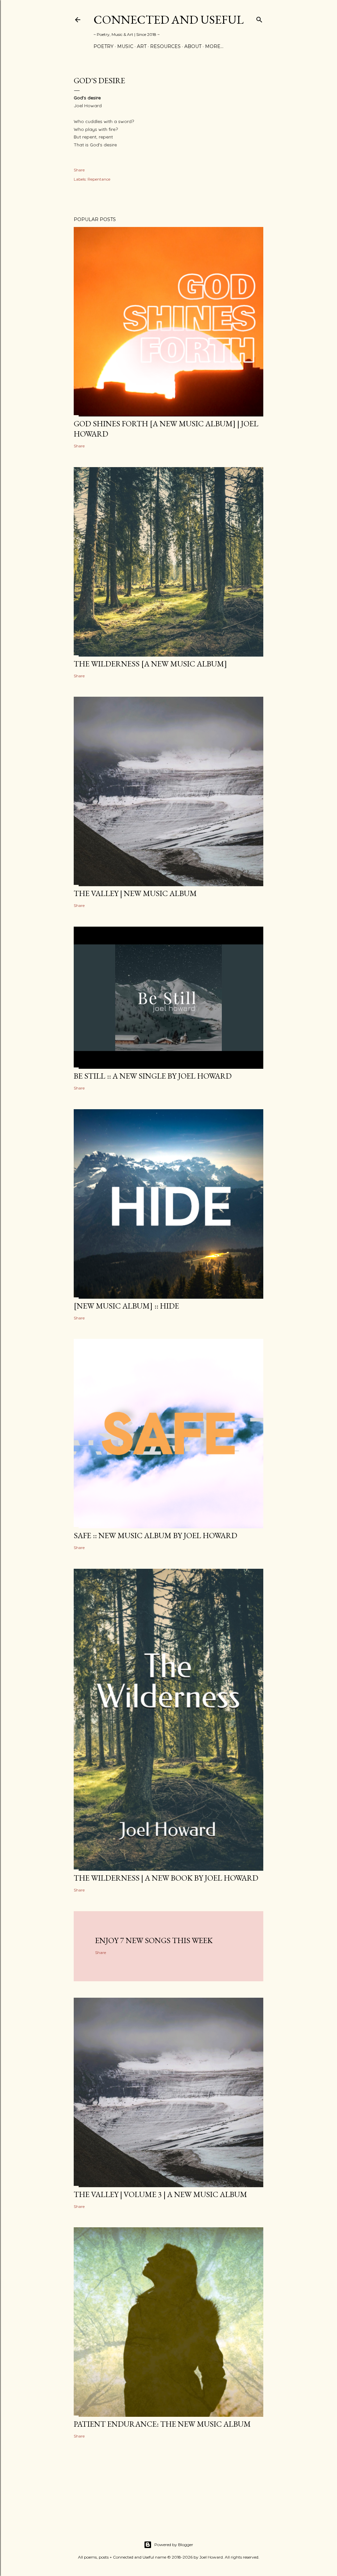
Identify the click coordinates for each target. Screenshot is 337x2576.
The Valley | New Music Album (135, 893)
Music (125, 46)
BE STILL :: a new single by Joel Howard (153, 1076)
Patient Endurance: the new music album (162, 2424)
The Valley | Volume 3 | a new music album (160, 2194)
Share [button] (79, 170)
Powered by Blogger (174, 2545)
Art (142, 46)
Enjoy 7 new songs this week (154, 1940)
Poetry (104, 46)
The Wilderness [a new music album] (150, 664)
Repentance (99, 179)
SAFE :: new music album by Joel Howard (156, 1535)
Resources (165, 46)
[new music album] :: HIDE (126, 1306)
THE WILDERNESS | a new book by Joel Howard (166, 1878)
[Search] (259, 18)
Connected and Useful (168, 20)
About (193, 46)
